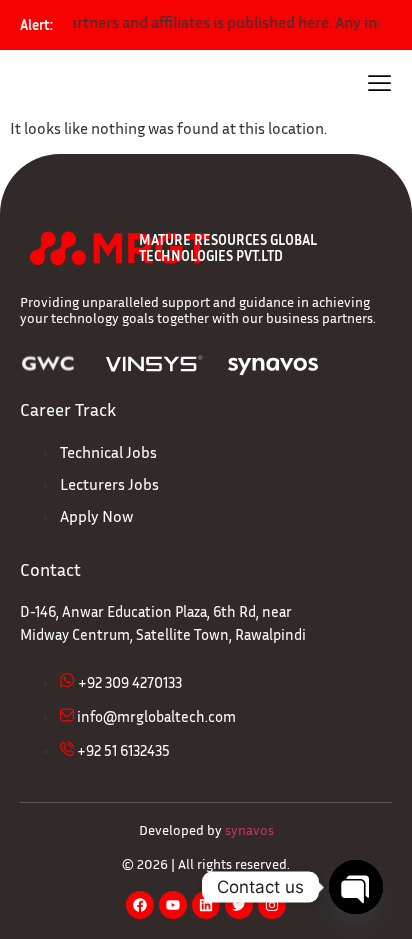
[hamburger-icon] (379, 85)
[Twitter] (239, 905)
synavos (249, 829)
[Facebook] (140, 905)
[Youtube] (173, 905)
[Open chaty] (356, 887)
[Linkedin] (206, 905)
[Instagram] (272, 905)
